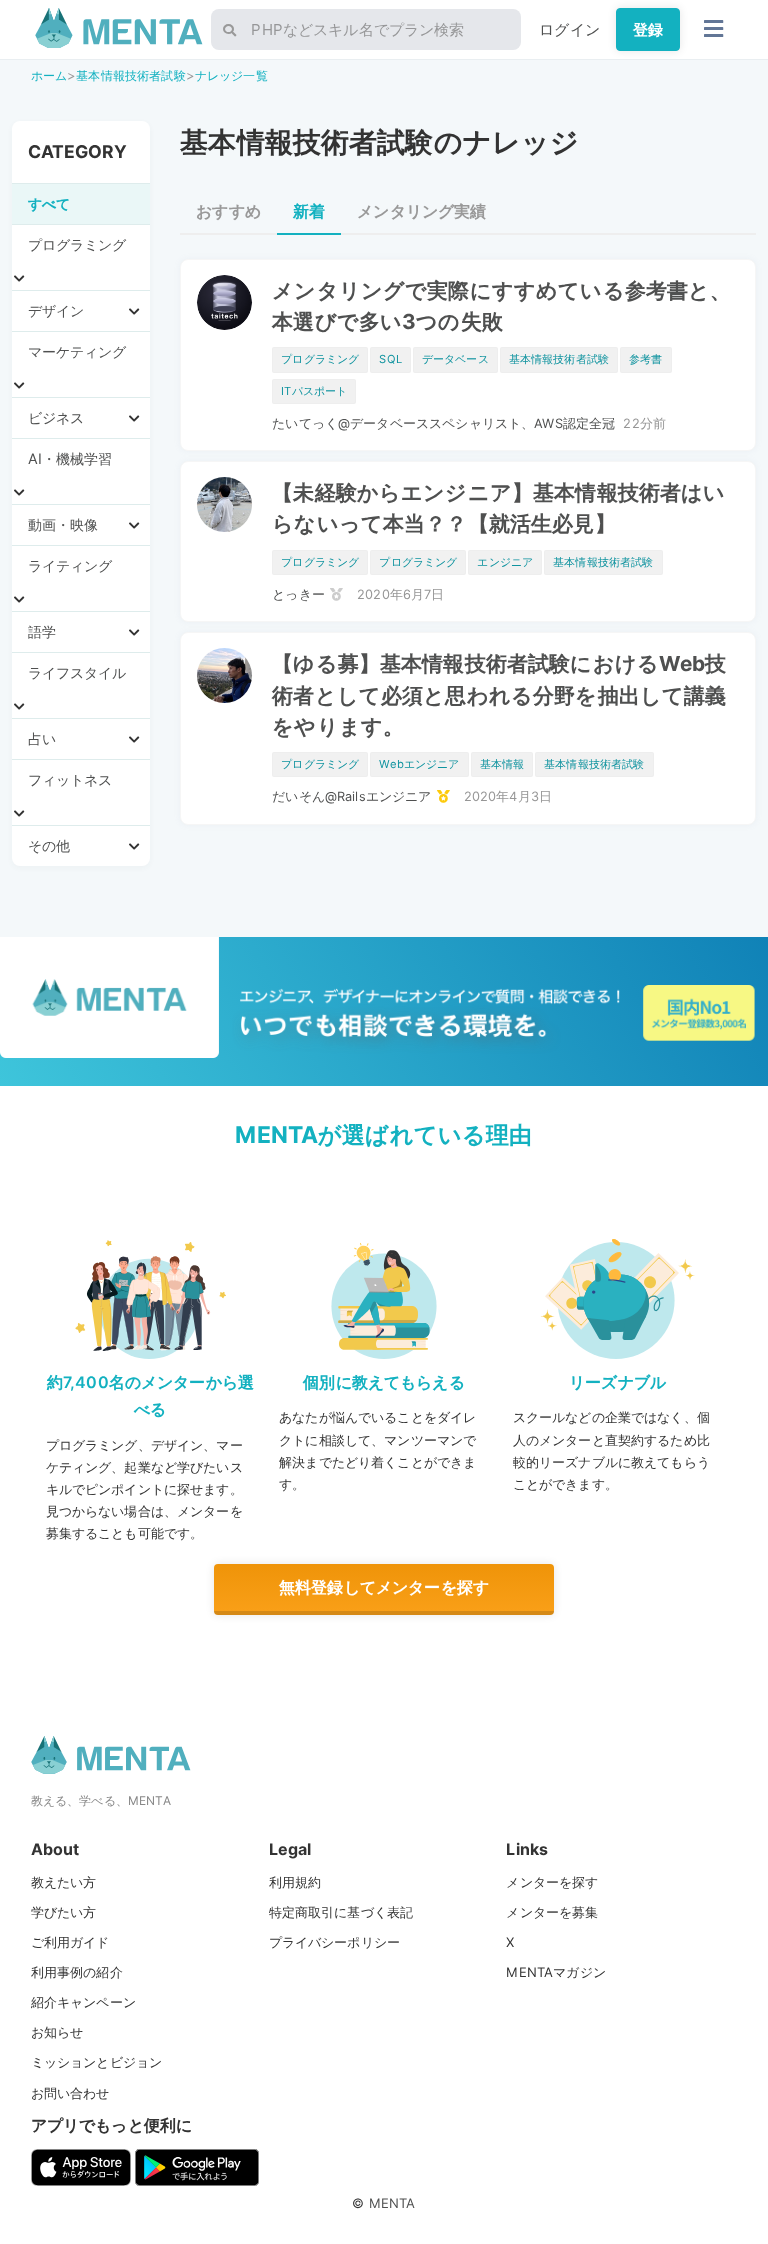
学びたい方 (64, 1912)
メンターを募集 (552, 1912)
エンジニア (505, 562)
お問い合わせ (70, 2093)
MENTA (392, 2203)
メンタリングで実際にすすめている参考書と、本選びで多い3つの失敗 (501, 306)
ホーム (49, 75)
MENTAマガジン (555, 1972)
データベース (455, 359)
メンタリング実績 (421, 211)
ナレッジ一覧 (231, 75)
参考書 (645, 359)
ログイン (569, 29)
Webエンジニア (419, 764)
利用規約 (295, 1882)
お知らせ (57, 2032)
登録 (648, 29)
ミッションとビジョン (97, 2062)
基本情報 (502, 764)
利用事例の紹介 (77, 1972)
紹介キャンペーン (83, 2002)
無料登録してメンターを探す (384, 1587)
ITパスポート (314, 391)
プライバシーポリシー (335, 1942)
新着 (309, 211)
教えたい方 (64, 1882)
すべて (49, 203)
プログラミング (320, 359)
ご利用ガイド (70, 1942)
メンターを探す (552, 1882)
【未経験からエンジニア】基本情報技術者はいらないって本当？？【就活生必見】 (498, 508)
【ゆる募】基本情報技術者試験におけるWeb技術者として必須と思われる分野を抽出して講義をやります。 (499, 694)
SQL (390, 359)
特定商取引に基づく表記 (341, 1912)
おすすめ (228, 211)
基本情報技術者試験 (130, 75)
